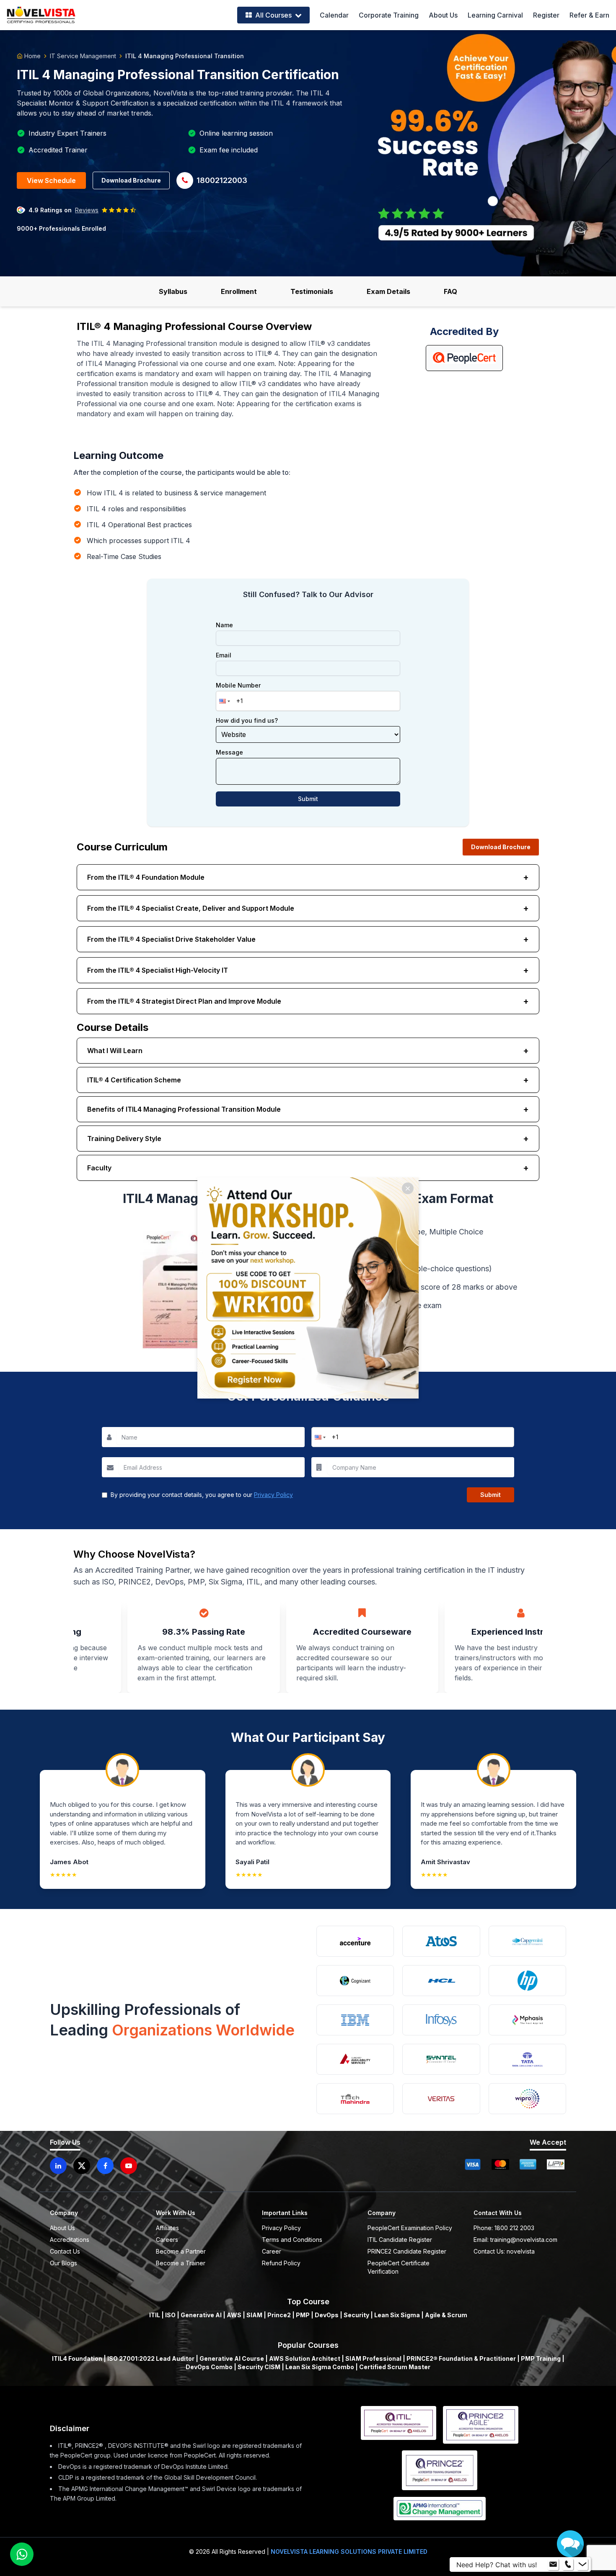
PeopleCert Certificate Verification (399, 2267)
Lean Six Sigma (397, 2315)
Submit (308, 799)
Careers (167, 2240)
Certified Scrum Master (395, 2367)
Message (229, 752)
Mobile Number (238, 685)
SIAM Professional (373, 2358)
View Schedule (51, 180)
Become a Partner (181, 2251)
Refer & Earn (589, 15)
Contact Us (65, 2251)
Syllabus (173, 291)
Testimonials (312, 291)
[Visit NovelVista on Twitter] (82, 2166)
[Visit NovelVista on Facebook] (105, 2166)
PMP (303, 2315)
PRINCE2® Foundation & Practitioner (461, 2358)
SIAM (254, 2315)
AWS (234, 2315)
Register (546, 15)
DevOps (327, 2315)
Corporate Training (389, 15)
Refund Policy (281, 2263)
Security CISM (259, 2367)
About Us (443, 15)
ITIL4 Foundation (77, 2358)
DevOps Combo (209, 2367)
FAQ (450, 291)
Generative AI (201, 2315)
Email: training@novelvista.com (515, 2240)
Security (356, 2315)
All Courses (273, 15)
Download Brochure (131, 180)
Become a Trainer (181, 2263)
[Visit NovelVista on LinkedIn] (58, 2166)
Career (272, 2251)
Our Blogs (63, 2263)
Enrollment (239, 291)
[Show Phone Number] (568, 2565)
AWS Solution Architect (305, 2358)
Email (224, 655)
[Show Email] (553, 2565)
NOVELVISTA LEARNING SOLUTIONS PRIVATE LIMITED (349, 2552)
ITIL (155, 2315)
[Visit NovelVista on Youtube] (129, 2166)
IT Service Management (83, 56)
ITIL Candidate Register (400, 2240)
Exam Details (388, 291)
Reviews (87, 210)
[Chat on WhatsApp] (22, 2554)
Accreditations (70, 2240)
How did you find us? (247, 721)
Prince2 (279, 2315)
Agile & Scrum (446, 2315)
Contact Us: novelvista (504, 2251)
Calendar (334, 15)
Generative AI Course (232, 2358)
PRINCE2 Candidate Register (407, 2251)
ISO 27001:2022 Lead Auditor (151, 2358)
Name (224, 625)
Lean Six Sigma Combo (320, 2367)
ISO (170, 2315)
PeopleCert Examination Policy (410, 2228)
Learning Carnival (495, 15)
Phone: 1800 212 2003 (504, 2228)
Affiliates (167, 2228)
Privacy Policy (273, 1495)
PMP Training (541, 2358)
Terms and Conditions (292, 2240)
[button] (224, 701)
